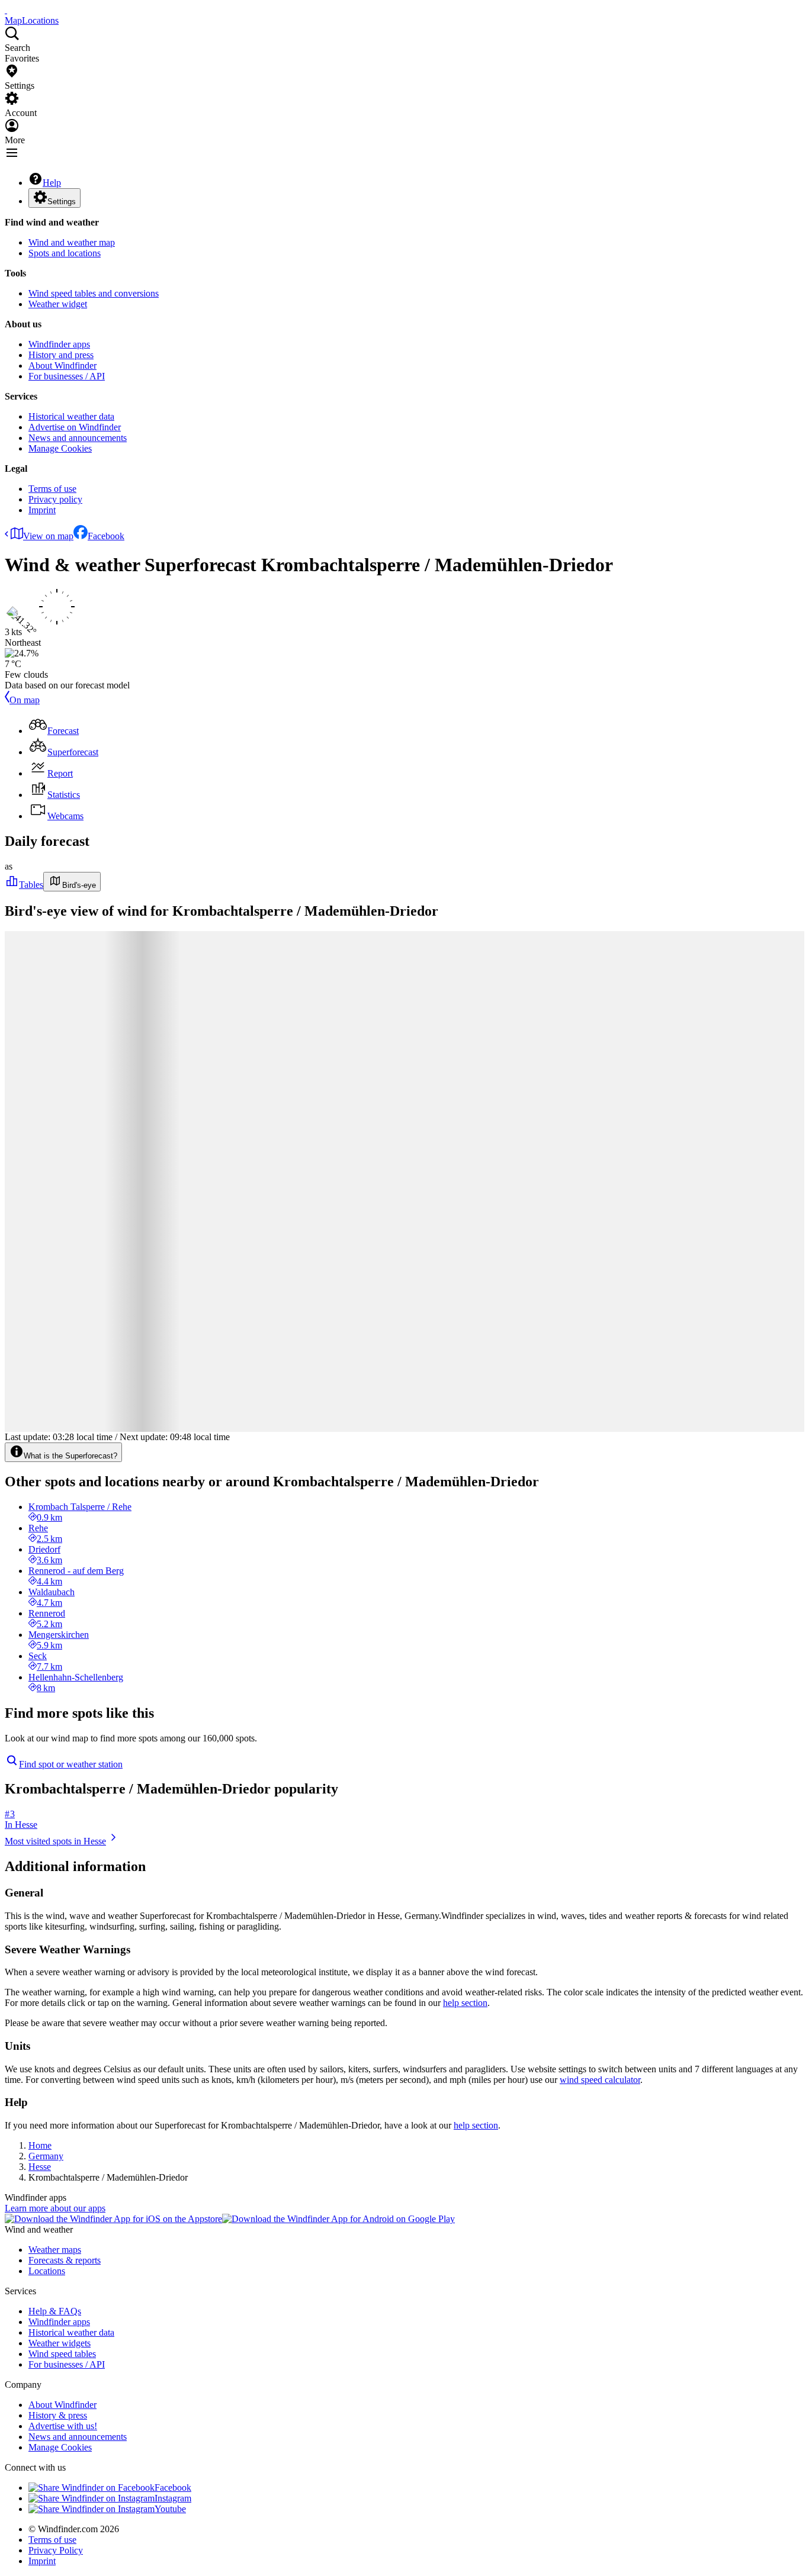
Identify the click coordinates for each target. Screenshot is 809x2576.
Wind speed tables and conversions (94, 293)
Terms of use (52, 489)
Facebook (106, 536)
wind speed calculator (600, 2080)
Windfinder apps (59, 344)
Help (52, 183)
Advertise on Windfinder (75, 427)
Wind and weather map (72, 242)
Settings (62, 202)
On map (25, 700)
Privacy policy (55, 499)
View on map (48, 536)
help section (465, 2003)
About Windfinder (62, 366)
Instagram (173, 2498)
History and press (61, 355)
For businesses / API (67, 376)
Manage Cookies (60, 448)
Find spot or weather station (71, 1764)
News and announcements (78, 438)
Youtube (170, 2509)
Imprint (42, 510)
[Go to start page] (6, 10)
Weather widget (58, 304)
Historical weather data (71, 416)
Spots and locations (65, 253)
